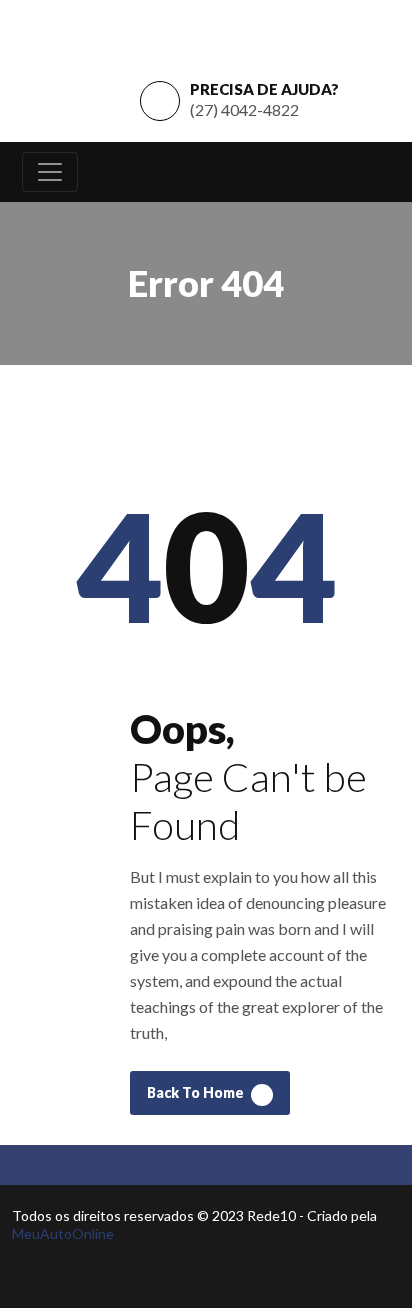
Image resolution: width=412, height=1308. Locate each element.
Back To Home (197, 1092)
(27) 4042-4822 (244, 109)
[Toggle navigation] (50, 172)
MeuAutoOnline (63, 1233)
